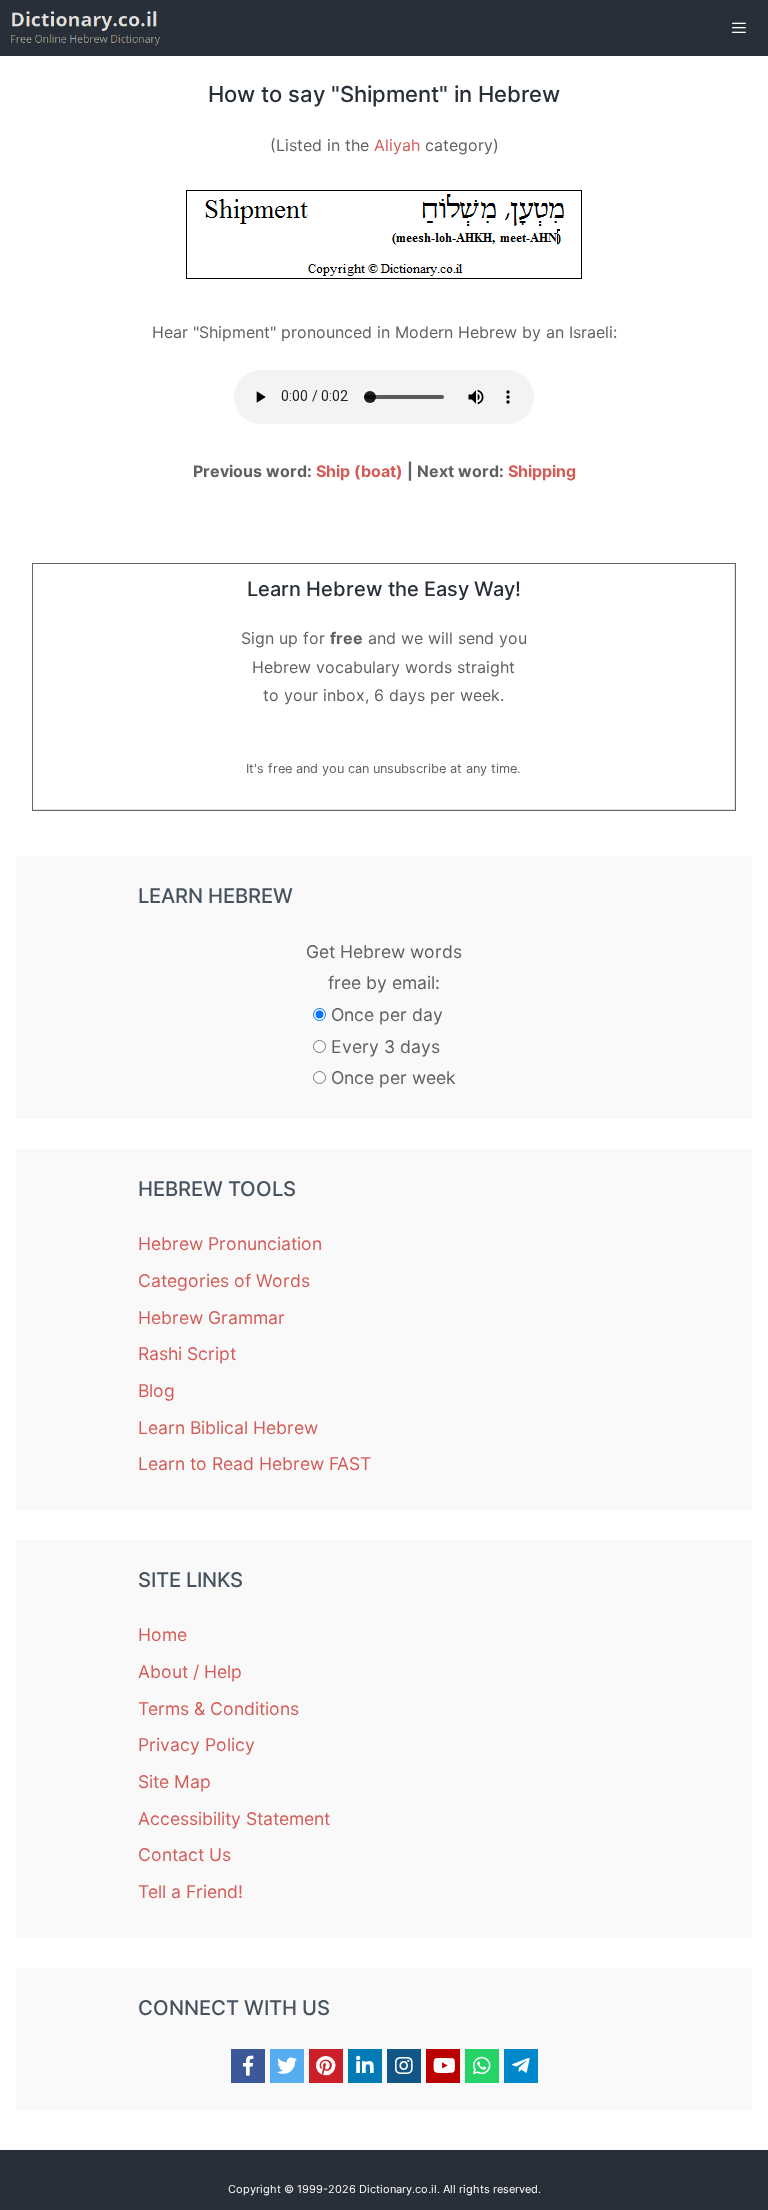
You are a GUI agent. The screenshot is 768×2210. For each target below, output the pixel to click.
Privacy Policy (196, 1744)
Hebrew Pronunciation (230, 1243)
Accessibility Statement (234, 1818)
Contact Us (184, 1854)
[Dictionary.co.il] (85, 28)
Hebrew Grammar (211, 1317)
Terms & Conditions (218, 1708)
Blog (156, 1390)
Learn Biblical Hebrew (228, 1427)
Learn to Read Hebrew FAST (254, 1463)
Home (162, 1634)
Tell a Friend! (190, 1891)
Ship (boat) (359, 471)
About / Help (190, 1671)
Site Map (174, 1781)
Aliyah (397, 145)
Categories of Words (224, 1280)
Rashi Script (187, 1353)
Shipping (542, 471)
